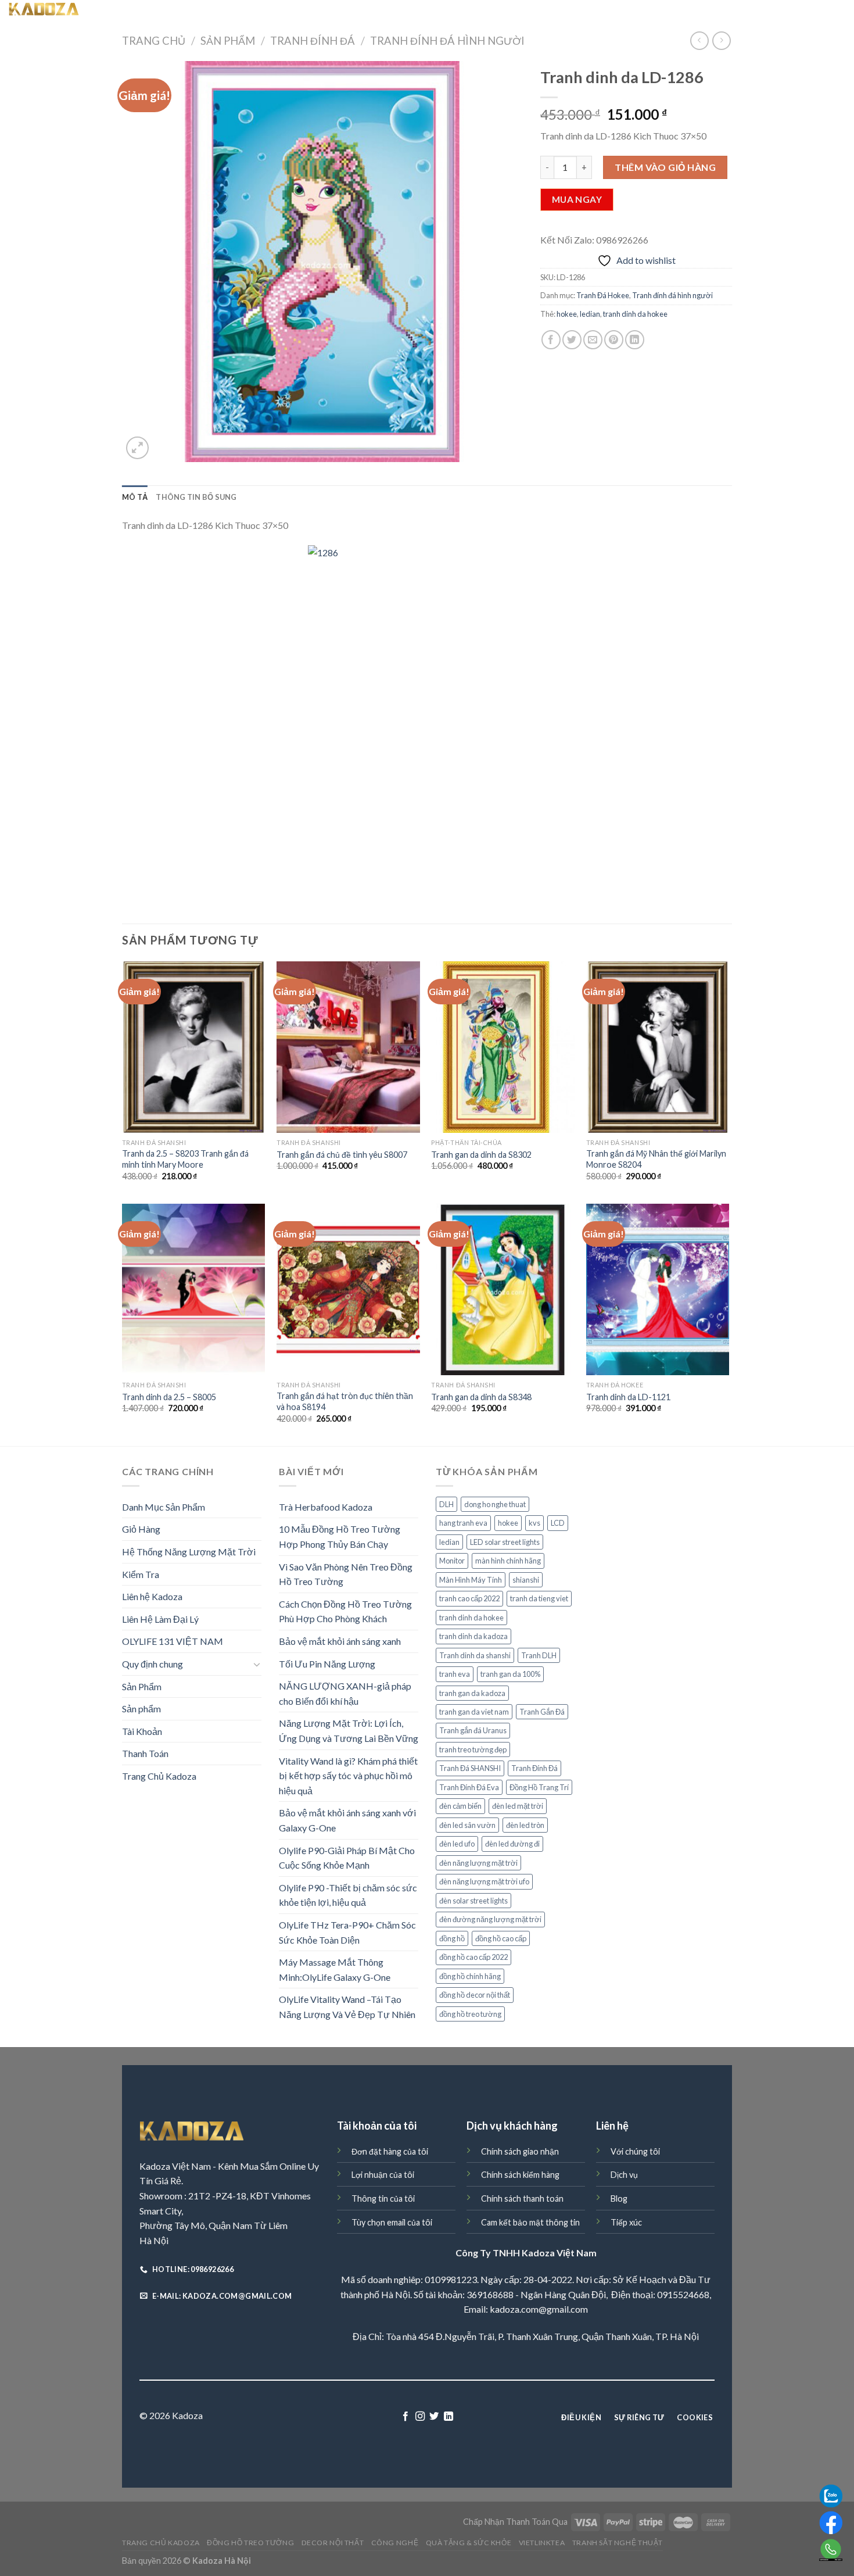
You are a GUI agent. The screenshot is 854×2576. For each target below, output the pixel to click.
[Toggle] (257, 1664)
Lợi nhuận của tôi (383, 2175)
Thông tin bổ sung (196, 497)
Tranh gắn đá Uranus (473, 1730)
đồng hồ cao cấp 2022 (473, 1957)
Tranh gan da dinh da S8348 (481, 1397)
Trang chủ (154, 41)
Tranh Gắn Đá (542, 1712)
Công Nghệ (404, 12)
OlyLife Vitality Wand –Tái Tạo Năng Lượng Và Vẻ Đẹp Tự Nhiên (347, 2007)
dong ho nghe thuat (495, 1504)
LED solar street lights (505, 1542)
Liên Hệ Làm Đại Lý (160, 1619)
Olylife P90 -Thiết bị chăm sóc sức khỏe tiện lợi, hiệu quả (348, 1895)
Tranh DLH (539, 1655)
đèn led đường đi (512, 1844)
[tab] (135, 497)
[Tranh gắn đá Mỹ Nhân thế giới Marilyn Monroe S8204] (658, 1047)
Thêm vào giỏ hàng (665, 167)
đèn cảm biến (460, 1806)
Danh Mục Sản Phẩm (164, 1507)
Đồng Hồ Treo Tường (262, 12)
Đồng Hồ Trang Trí (539, 1787)
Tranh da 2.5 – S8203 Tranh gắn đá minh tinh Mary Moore (185, 1159)
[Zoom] (137, 448)
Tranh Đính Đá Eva (469, 1787)
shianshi (526, 1580)
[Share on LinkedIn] (635, 340)
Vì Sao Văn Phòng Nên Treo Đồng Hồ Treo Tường (346, 1574)
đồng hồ (452, 1938)
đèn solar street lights (473, 1901)
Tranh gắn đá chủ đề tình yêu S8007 (342, 1155)
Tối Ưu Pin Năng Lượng (327, 1664)
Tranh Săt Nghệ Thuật (627, 12)
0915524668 (683, 2294)
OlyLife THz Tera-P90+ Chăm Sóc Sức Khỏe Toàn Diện (347, 1932)
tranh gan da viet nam (474, 1712)
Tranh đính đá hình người (447, 41)
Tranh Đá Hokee (603, 295)
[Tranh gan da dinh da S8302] (503, 1047)
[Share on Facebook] (551, 340)
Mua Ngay (577, 199)
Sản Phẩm (228, 41)
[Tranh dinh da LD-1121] (658, 1290)
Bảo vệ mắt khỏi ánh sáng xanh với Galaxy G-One (347, 1820)
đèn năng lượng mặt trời (478, 1863)
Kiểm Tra (141, 1574)
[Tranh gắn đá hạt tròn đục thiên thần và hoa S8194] (348, 1290)
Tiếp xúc (626, 2222)
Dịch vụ (624, 2175)
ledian (590, 314)
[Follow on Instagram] (420, 2417)
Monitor (452, 1561)
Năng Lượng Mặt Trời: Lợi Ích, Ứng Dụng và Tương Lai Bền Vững (349, 1731)
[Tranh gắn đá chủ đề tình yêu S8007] (348, 1047)
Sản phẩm (141, 1709)
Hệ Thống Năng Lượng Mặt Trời (189, 1552)
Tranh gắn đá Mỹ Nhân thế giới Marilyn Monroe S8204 (656, 1159)
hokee (567, 314)
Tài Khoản (142, 1731)
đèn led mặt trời (518, 1806)
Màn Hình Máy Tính (471, 1580)
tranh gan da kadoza (472, 1693)
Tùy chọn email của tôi (392, 2222)
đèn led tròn (525, 1825)
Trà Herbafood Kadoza (326, 1507)
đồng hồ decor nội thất (475, 1995)
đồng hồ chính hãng (470, 1976)
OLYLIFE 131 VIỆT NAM (173, 1641)
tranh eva (455, 1674)
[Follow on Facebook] (406, 2417)
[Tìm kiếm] (141, 11)
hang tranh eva (463, 1523)
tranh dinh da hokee (635, 314)
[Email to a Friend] (593, 340)
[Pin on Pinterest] (614, 340)
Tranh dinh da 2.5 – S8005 (169, 1397)
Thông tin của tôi (383, 2198)
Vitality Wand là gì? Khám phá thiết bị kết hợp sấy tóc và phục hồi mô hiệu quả (348, 1776)
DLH (446, 1504)
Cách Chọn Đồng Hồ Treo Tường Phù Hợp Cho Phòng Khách (345, 1611)
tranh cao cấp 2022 (469, 1598)
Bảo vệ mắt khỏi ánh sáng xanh (340, 1641)
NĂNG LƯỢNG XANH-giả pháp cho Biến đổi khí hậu (345, 1693)
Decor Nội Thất (342, 12)
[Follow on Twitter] (434, 2417)
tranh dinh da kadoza (473, 1636)
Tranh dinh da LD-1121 (628, 1397)
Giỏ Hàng (141, 1529)
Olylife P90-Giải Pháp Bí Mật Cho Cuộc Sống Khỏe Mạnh (347, 1858)
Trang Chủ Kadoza (185, 12)
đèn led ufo (457, 1844)
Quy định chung (152, 1664)
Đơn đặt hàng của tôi (390, 2151)
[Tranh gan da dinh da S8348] (503, 1290)
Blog (619, 2198)
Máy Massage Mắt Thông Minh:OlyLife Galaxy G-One (335, 1969)
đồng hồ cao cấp (501, 1938)
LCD (558, 1523)
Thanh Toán (145, 1753)
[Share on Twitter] (572, 340)
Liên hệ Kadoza (152, 1596)
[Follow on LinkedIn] (448, 2417)
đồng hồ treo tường (470, 2014)
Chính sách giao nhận (520, 2151)
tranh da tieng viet (539, 1598)
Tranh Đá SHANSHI (470, 1768)
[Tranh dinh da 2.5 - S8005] (194, 1290)
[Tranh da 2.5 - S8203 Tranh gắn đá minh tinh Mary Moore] (194, 1047)
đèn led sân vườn (467, 1825)
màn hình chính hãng (508, 1561)
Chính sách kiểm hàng (520, 2175)
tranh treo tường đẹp (473, 1749)
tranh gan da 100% (510, 1674)
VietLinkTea (552, 12)
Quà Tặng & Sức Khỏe (476, 12)
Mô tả (135, 497)
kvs (534, 1523)
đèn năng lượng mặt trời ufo (484, 1881)
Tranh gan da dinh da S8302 (481, 1155)
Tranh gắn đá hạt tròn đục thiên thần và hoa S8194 (345, 1401)
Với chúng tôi (635, 2151)
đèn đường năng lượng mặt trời (490, 1919)
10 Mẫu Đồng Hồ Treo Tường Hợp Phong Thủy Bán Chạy (340, 1536)
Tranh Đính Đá (313, 41)
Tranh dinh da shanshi (475, 1655)
